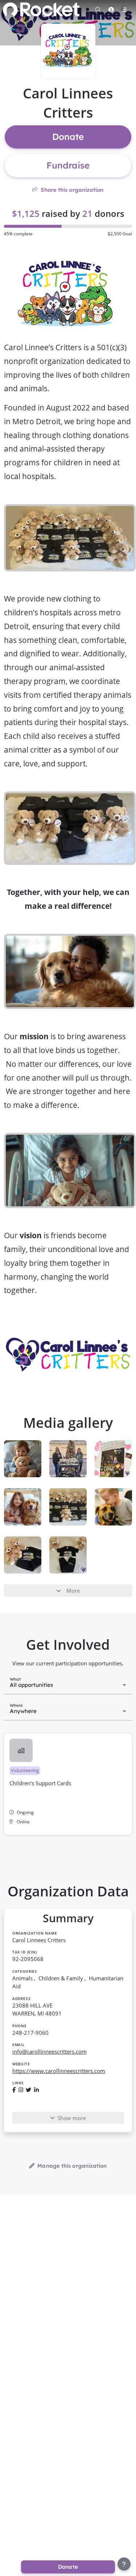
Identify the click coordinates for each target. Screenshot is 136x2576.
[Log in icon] (111, 9)
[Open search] (98, 9)
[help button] (124, 2564)
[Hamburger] (124, 9)
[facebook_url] (14, 2090)
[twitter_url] (28, 2090)
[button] (68, 1784)
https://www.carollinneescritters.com (59, 2071)
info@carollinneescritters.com (50, 2052)
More (73, 1591)
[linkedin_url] (36, 2090)
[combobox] (68, 1684)
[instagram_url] (21, 2090)
